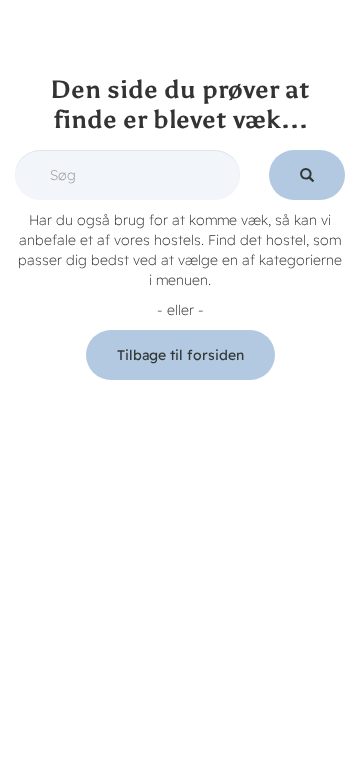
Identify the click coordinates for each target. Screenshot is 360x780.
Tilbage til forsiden (180, 355)
